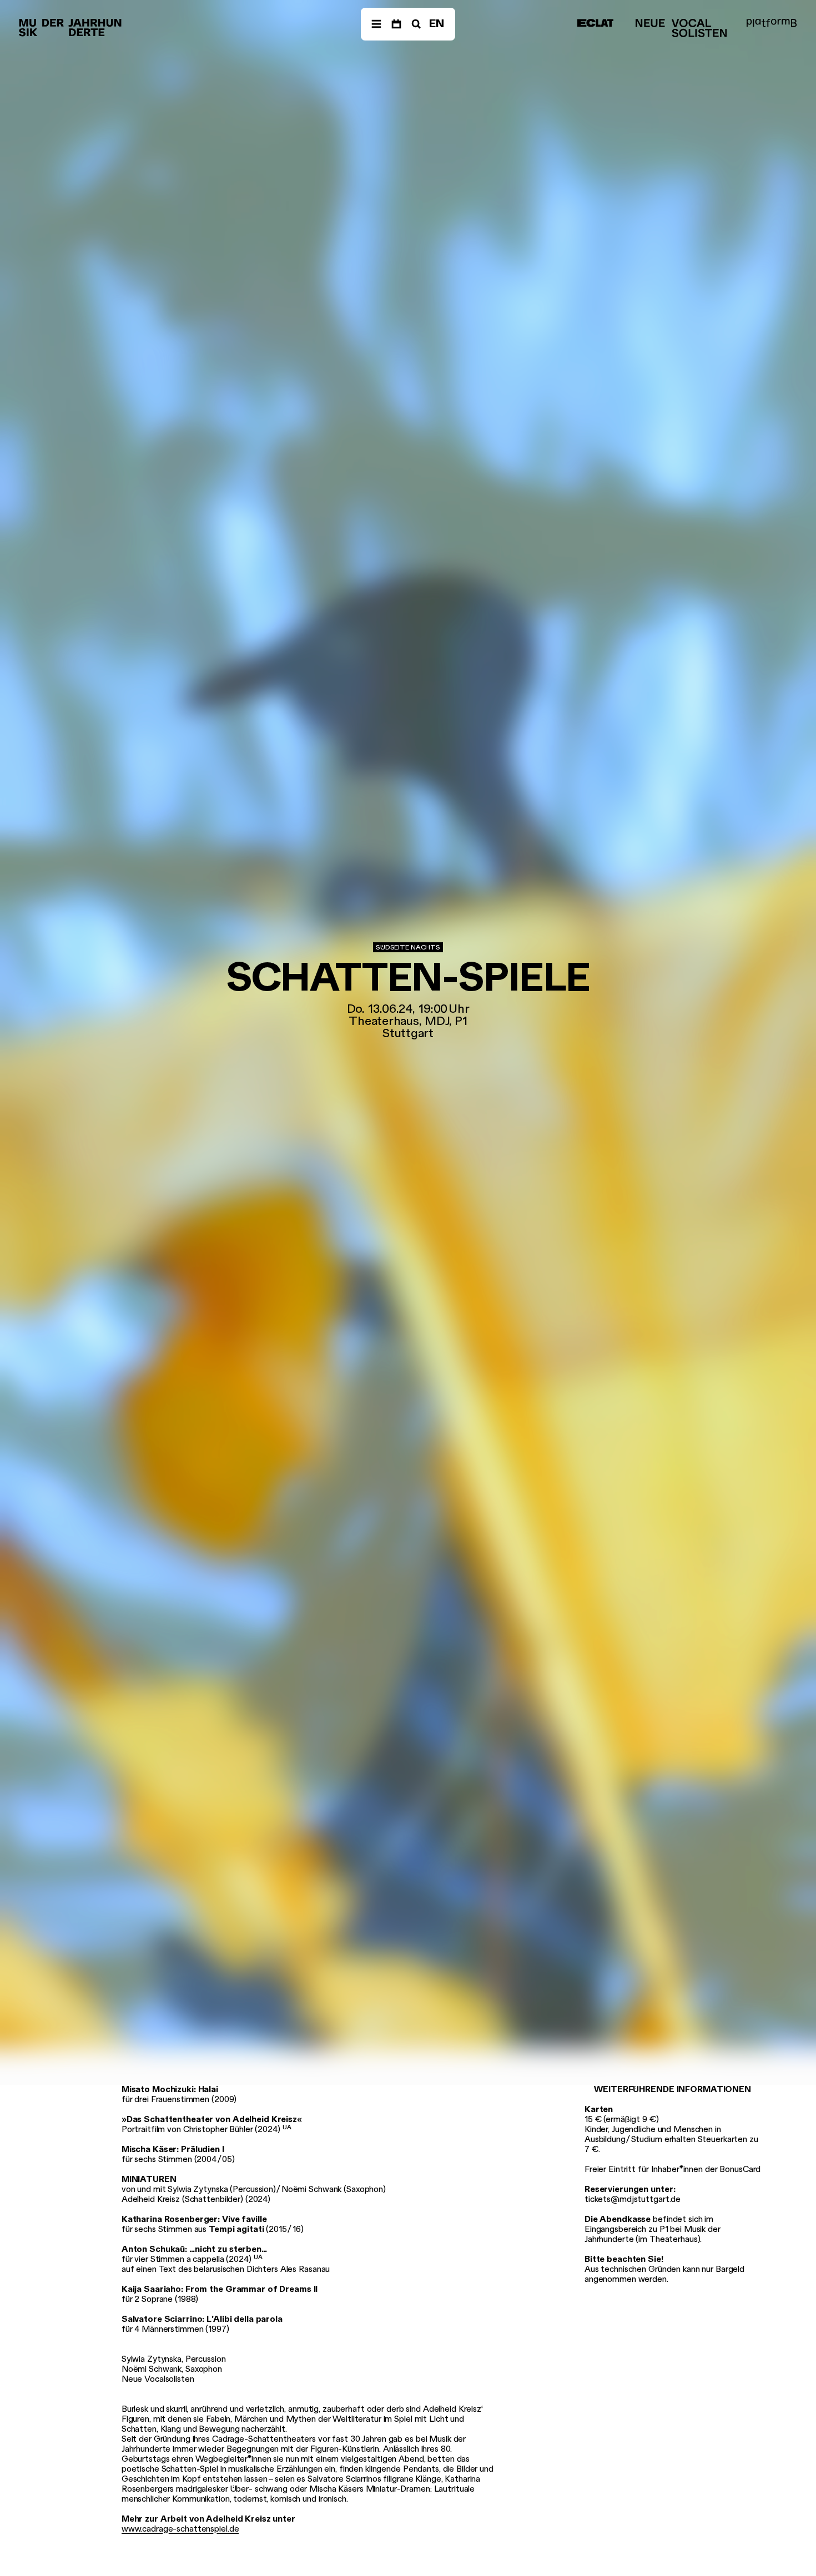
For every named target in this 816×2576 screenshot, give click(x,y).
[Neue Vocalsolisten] (681, 28)
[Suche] (415, 24)
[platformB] (772, 23)
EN (437, 24)
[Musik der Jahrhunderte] (70, 28)
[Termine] (396, 24)
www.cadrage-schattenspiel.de (180, 2529)
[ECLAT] (596, 23)
